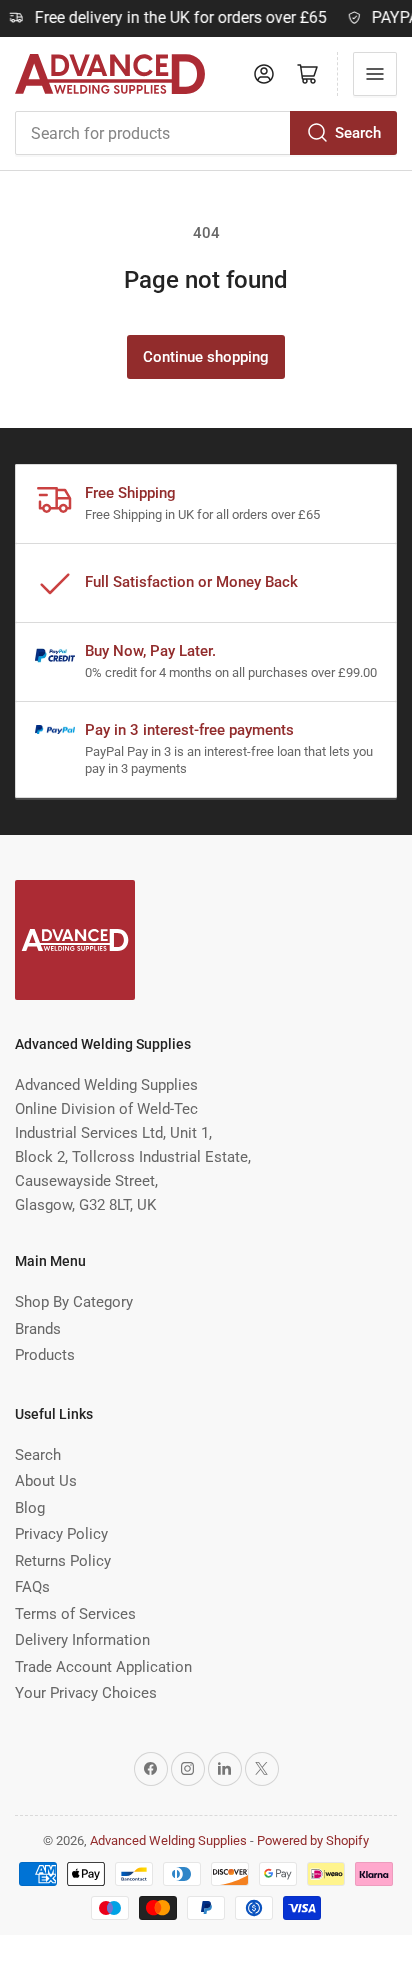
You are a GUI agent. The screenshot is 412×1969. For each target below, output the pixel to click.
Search (358, 133)
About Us (46, 1481)
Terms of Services (75, 1614)
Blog (30, 1508)
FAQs (32, 1587)
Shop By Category (74, 1302)
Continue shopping (206, 357)
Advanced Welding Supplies (168, 1840)
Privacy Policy (61, 1534)
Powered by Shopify (313, 1840)
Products (45, 1355)
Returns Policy (63, 1561)
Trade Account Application (103, 1667)
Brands (38, 1329)
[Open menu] (375, 74)
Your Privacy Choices (86, 1693)
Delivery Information (82, 1640)
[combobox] (206, 133)
